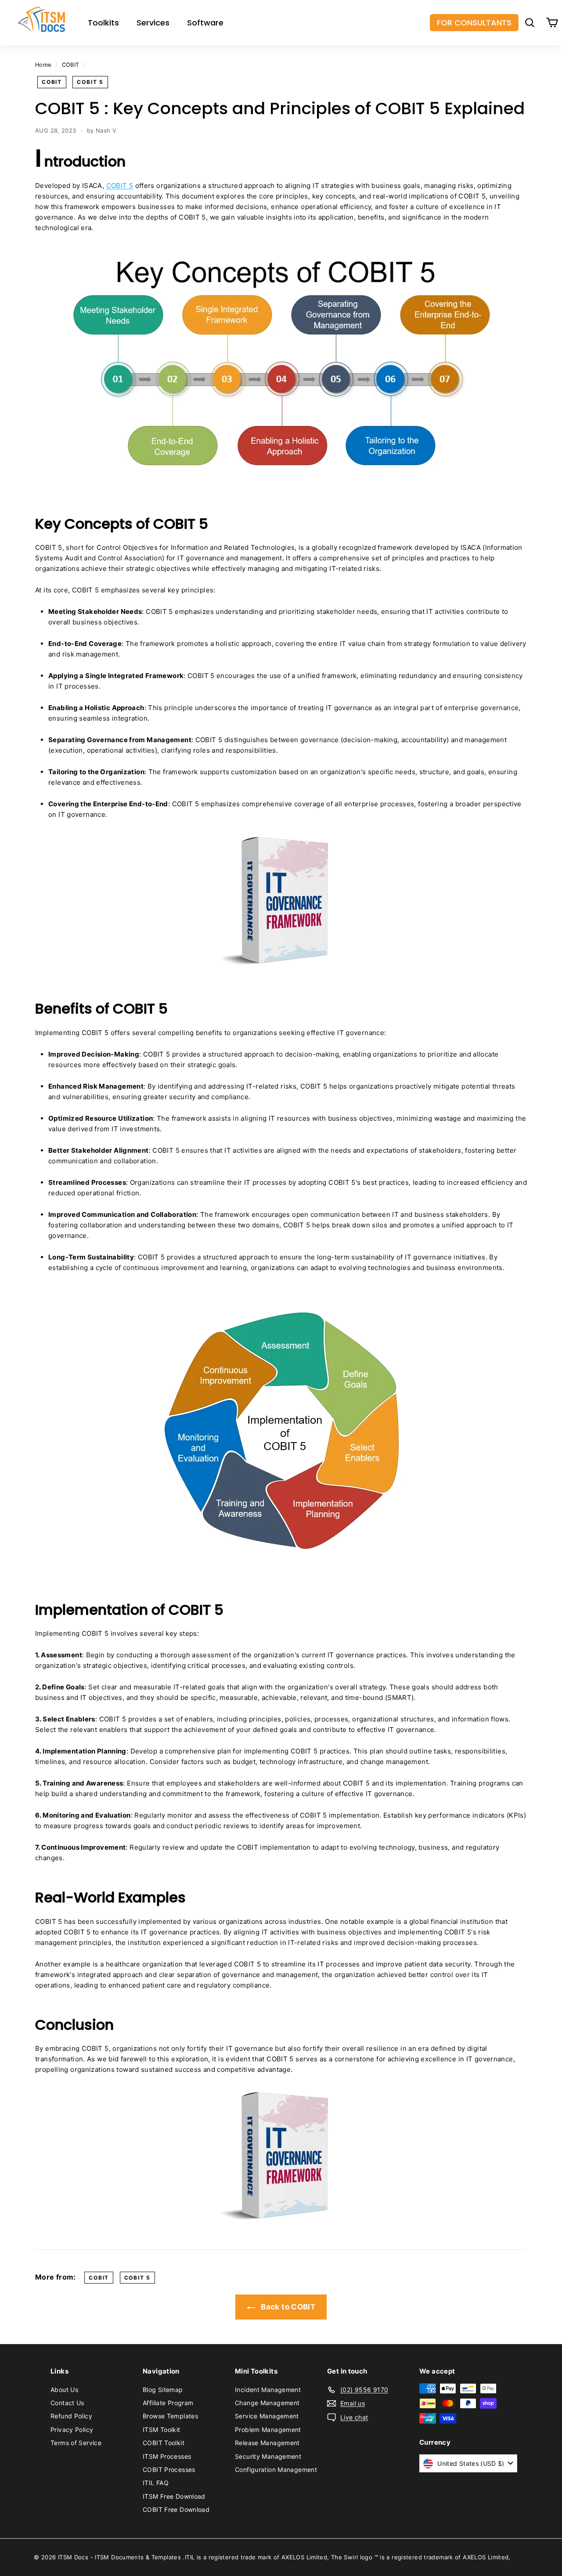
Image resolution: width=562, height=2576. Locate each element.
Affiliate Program (168, 2403)
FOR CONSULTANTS (474, 23)
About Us (64, 2390)
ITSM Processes (167, 2456)
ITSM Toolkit (162, 2430)
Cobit (52, 82)
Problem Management (268, 2430)
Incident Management (268, 2390)
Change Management (267, 2403)
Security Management (268, 2456)
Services (153, 23)
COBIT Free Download (176, 2509)
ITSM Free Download (174, 2496)
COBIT (71, 65)
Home (43, 65)
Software (205, 23)
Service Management (267, 2416)
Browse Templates (170, 2416)
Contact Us (67, 2403)
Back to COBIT (287, 2307)
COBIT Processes (169, 2470)
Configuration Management (276, 2470)
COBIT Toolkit (164, 2443)
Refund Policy (71, 2416)
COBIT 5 (90, 82)
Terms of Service (76, 2443)
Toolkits (103, 23)
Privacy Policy (72, 2430)
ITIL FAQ (156, 2483)
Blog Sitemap (163, 2390)
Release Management (267, 2443)
